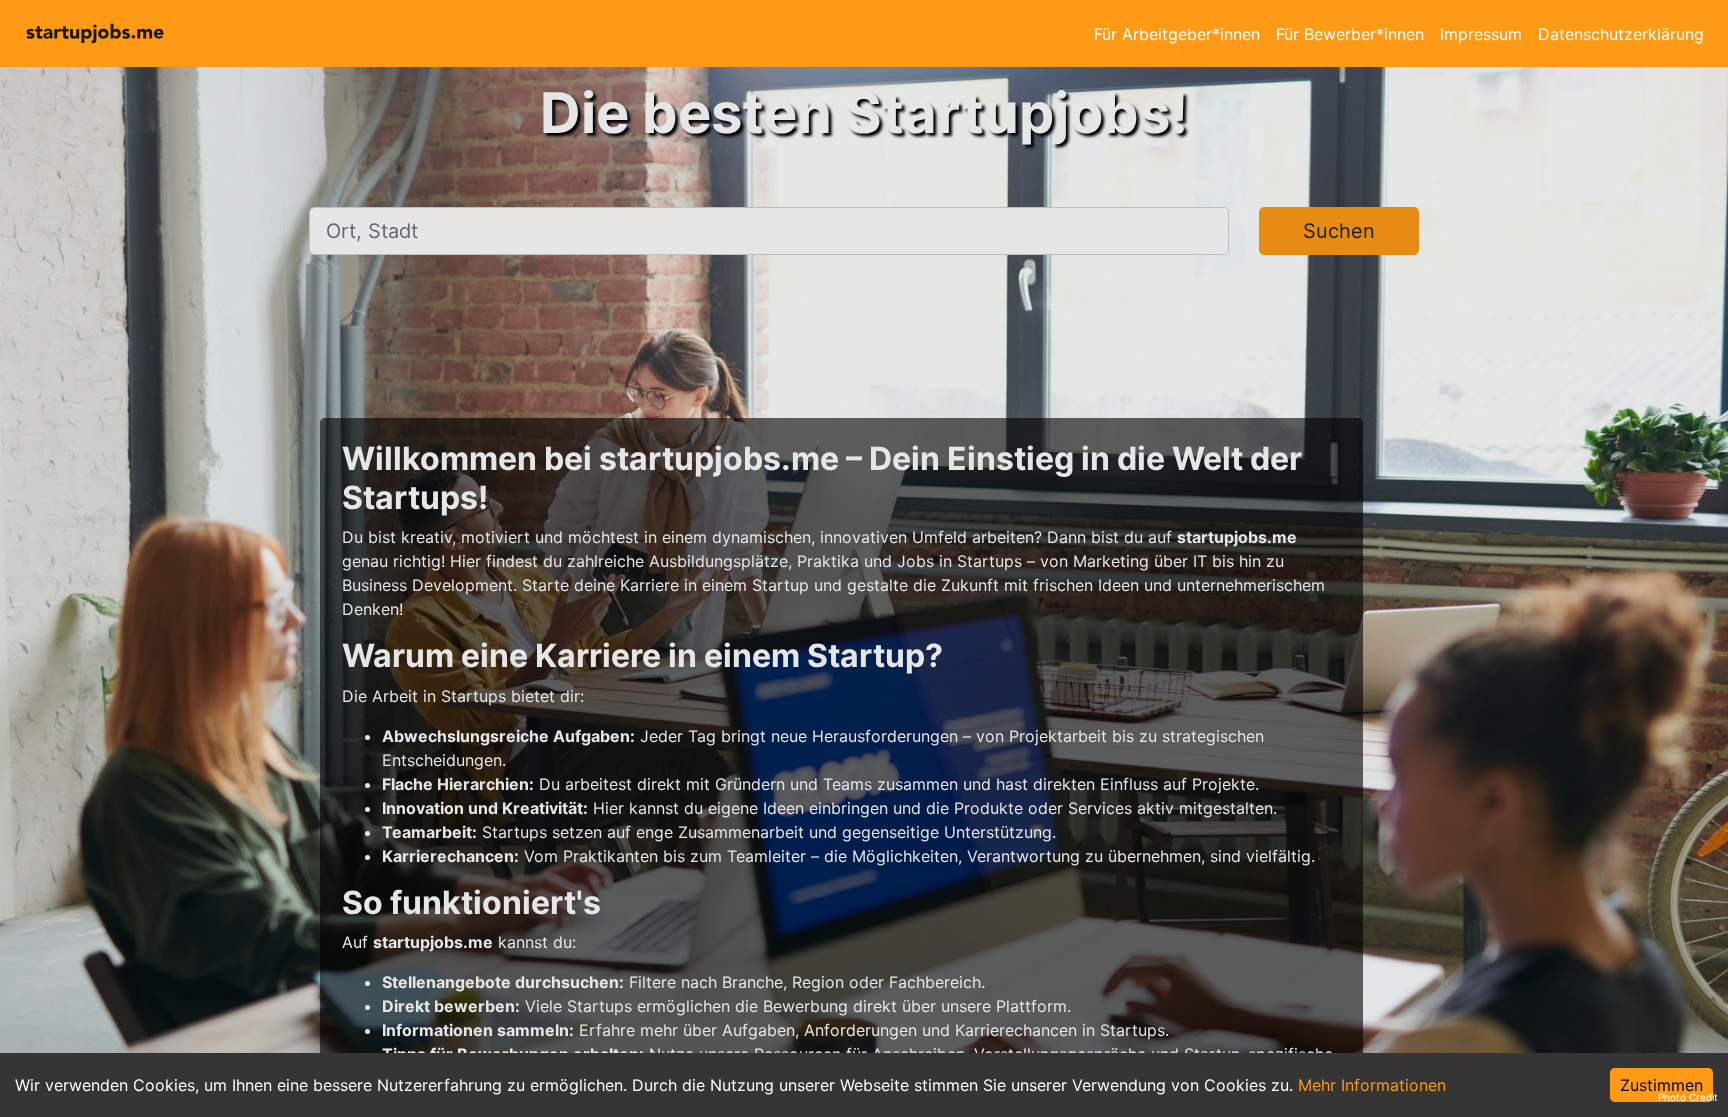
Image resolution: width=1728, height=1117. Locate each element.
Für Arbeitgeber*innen (1177, 34)
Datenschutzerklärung (1621, 34)
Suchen (1339, 231)
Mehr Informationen (1372, 1085)
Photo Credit (1688, 1097)
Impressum (1481, 34)
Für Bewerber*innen (1350, 34)
